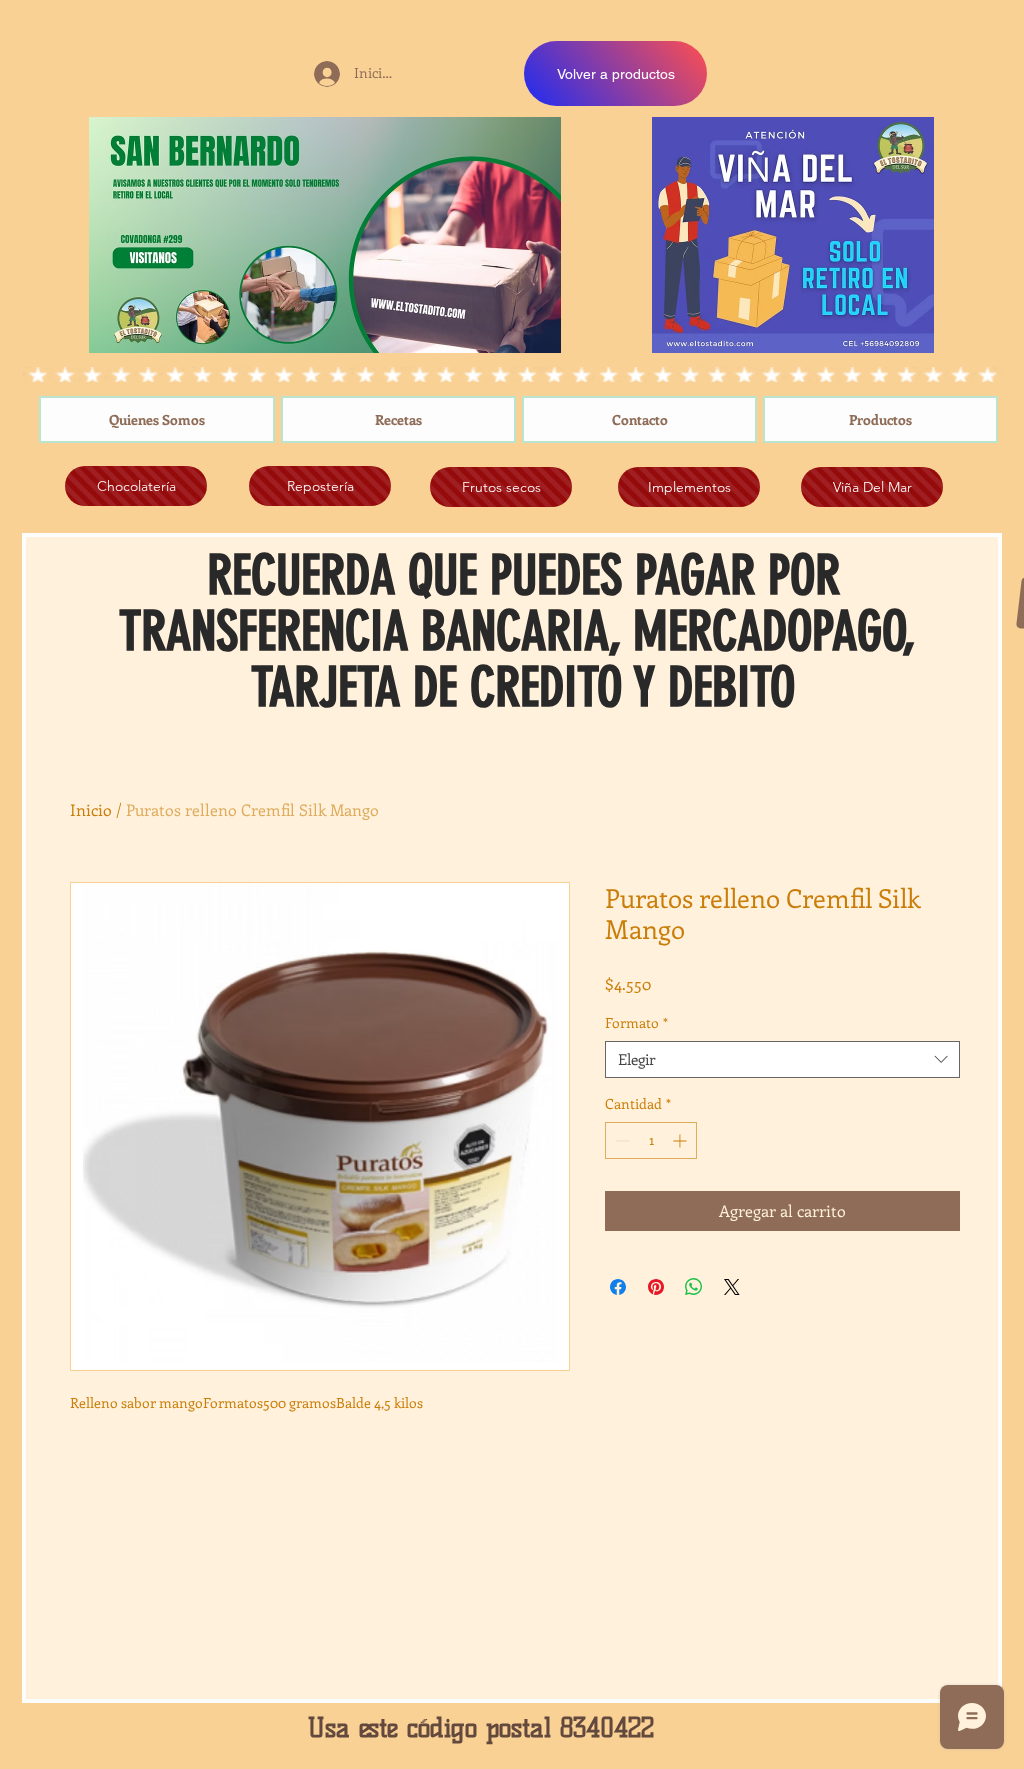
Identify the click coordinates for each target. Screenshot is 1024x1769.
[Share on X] (732, 1287)
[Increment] (681, 1140)
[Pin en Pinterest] (656, 1287)
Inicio (91, 809)
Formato (636, 1023)
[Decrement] (620, 1140)
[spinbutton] (651, 1140)
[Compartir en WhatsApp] (694, 1287)
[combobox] (782, 1060)
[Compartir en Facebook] (618, 1287)
